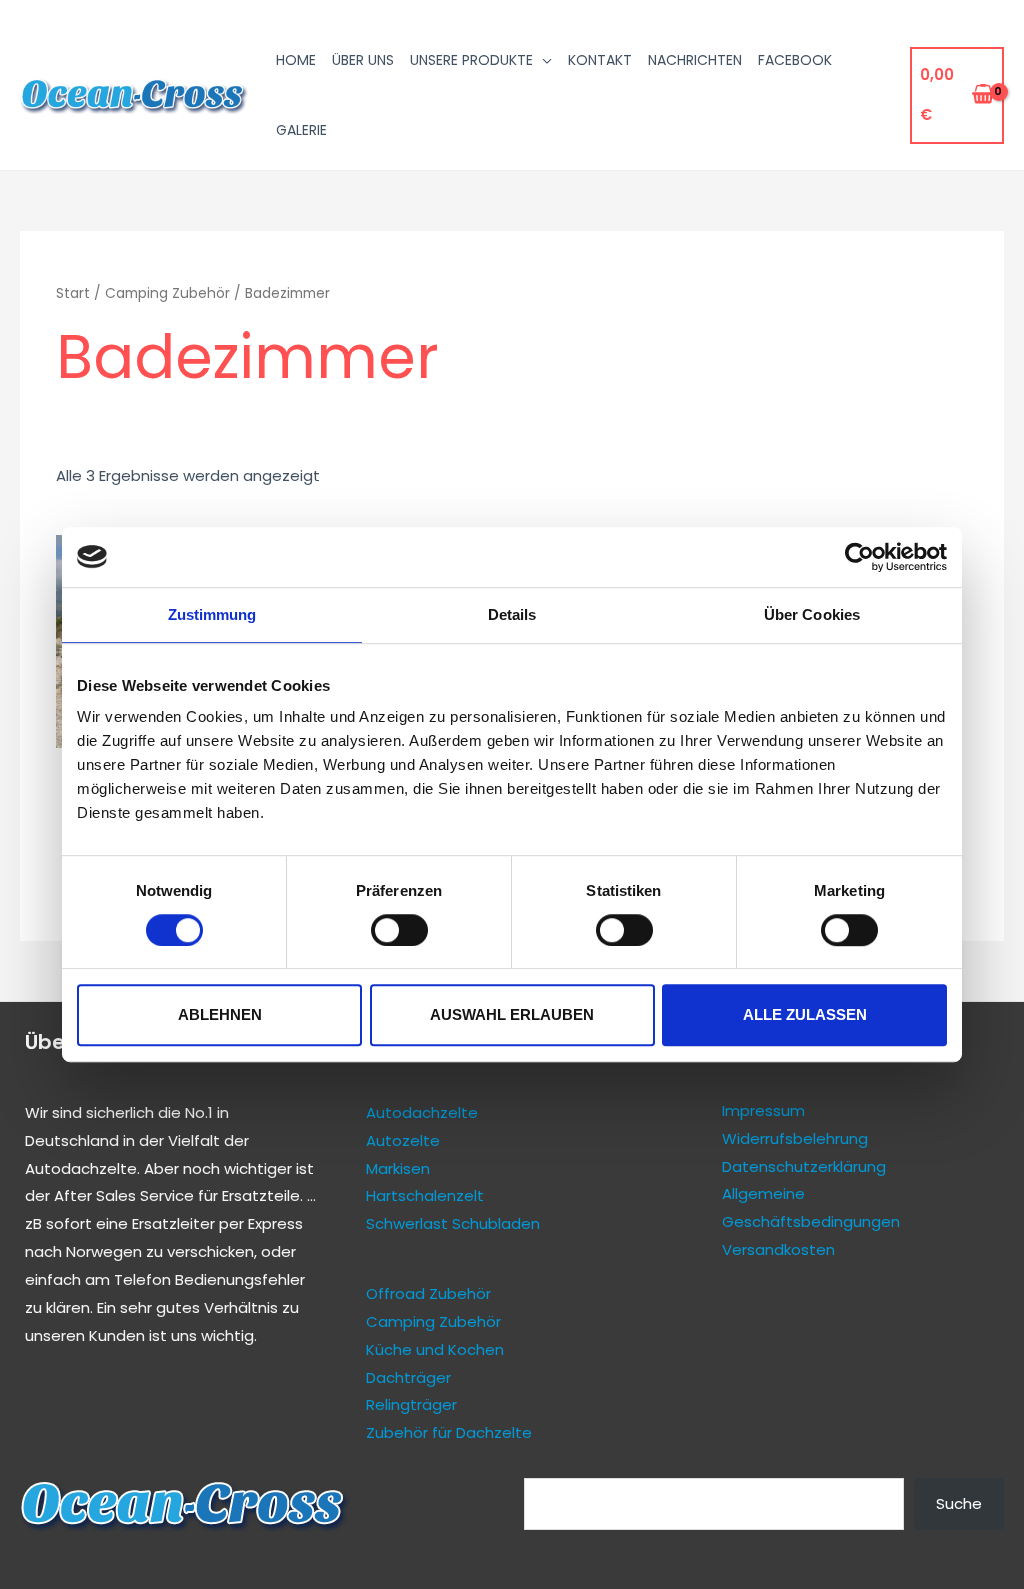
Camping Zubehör (167, 293)
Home (296, 60)
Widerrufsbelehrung (795, 1138)
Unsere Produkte (471, 60)
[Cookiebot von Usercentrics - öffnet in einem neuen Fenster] (859, 557)
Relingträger (411, 1404)
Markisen (398, 1168)
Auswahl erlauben (512, 1014)
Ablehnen (220, 1014)
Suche (959, 1503)
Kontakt (600, 60)
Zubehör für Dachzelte (449, 1432)
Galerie (301, 130)
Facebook (795, 60)
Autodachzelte (81, 1168)
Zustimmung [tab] (212, 614)
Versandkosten (778, 1249)
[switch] (399, 930)
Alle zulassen (805, 1014)
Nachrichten (695, 60)
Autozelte (403, 1140)
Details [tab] (512, 614)
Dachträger (408, 1377)
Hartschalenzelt (425, 1195)
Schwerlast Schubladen (453, 1223)
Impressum (763, 1110)
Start (73, 293)
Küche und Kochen (435, 1349)
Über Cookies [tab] (812, 614)
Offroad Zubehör (428, 1293)
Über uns (363, 60)
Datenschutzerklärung (804, 1166)
